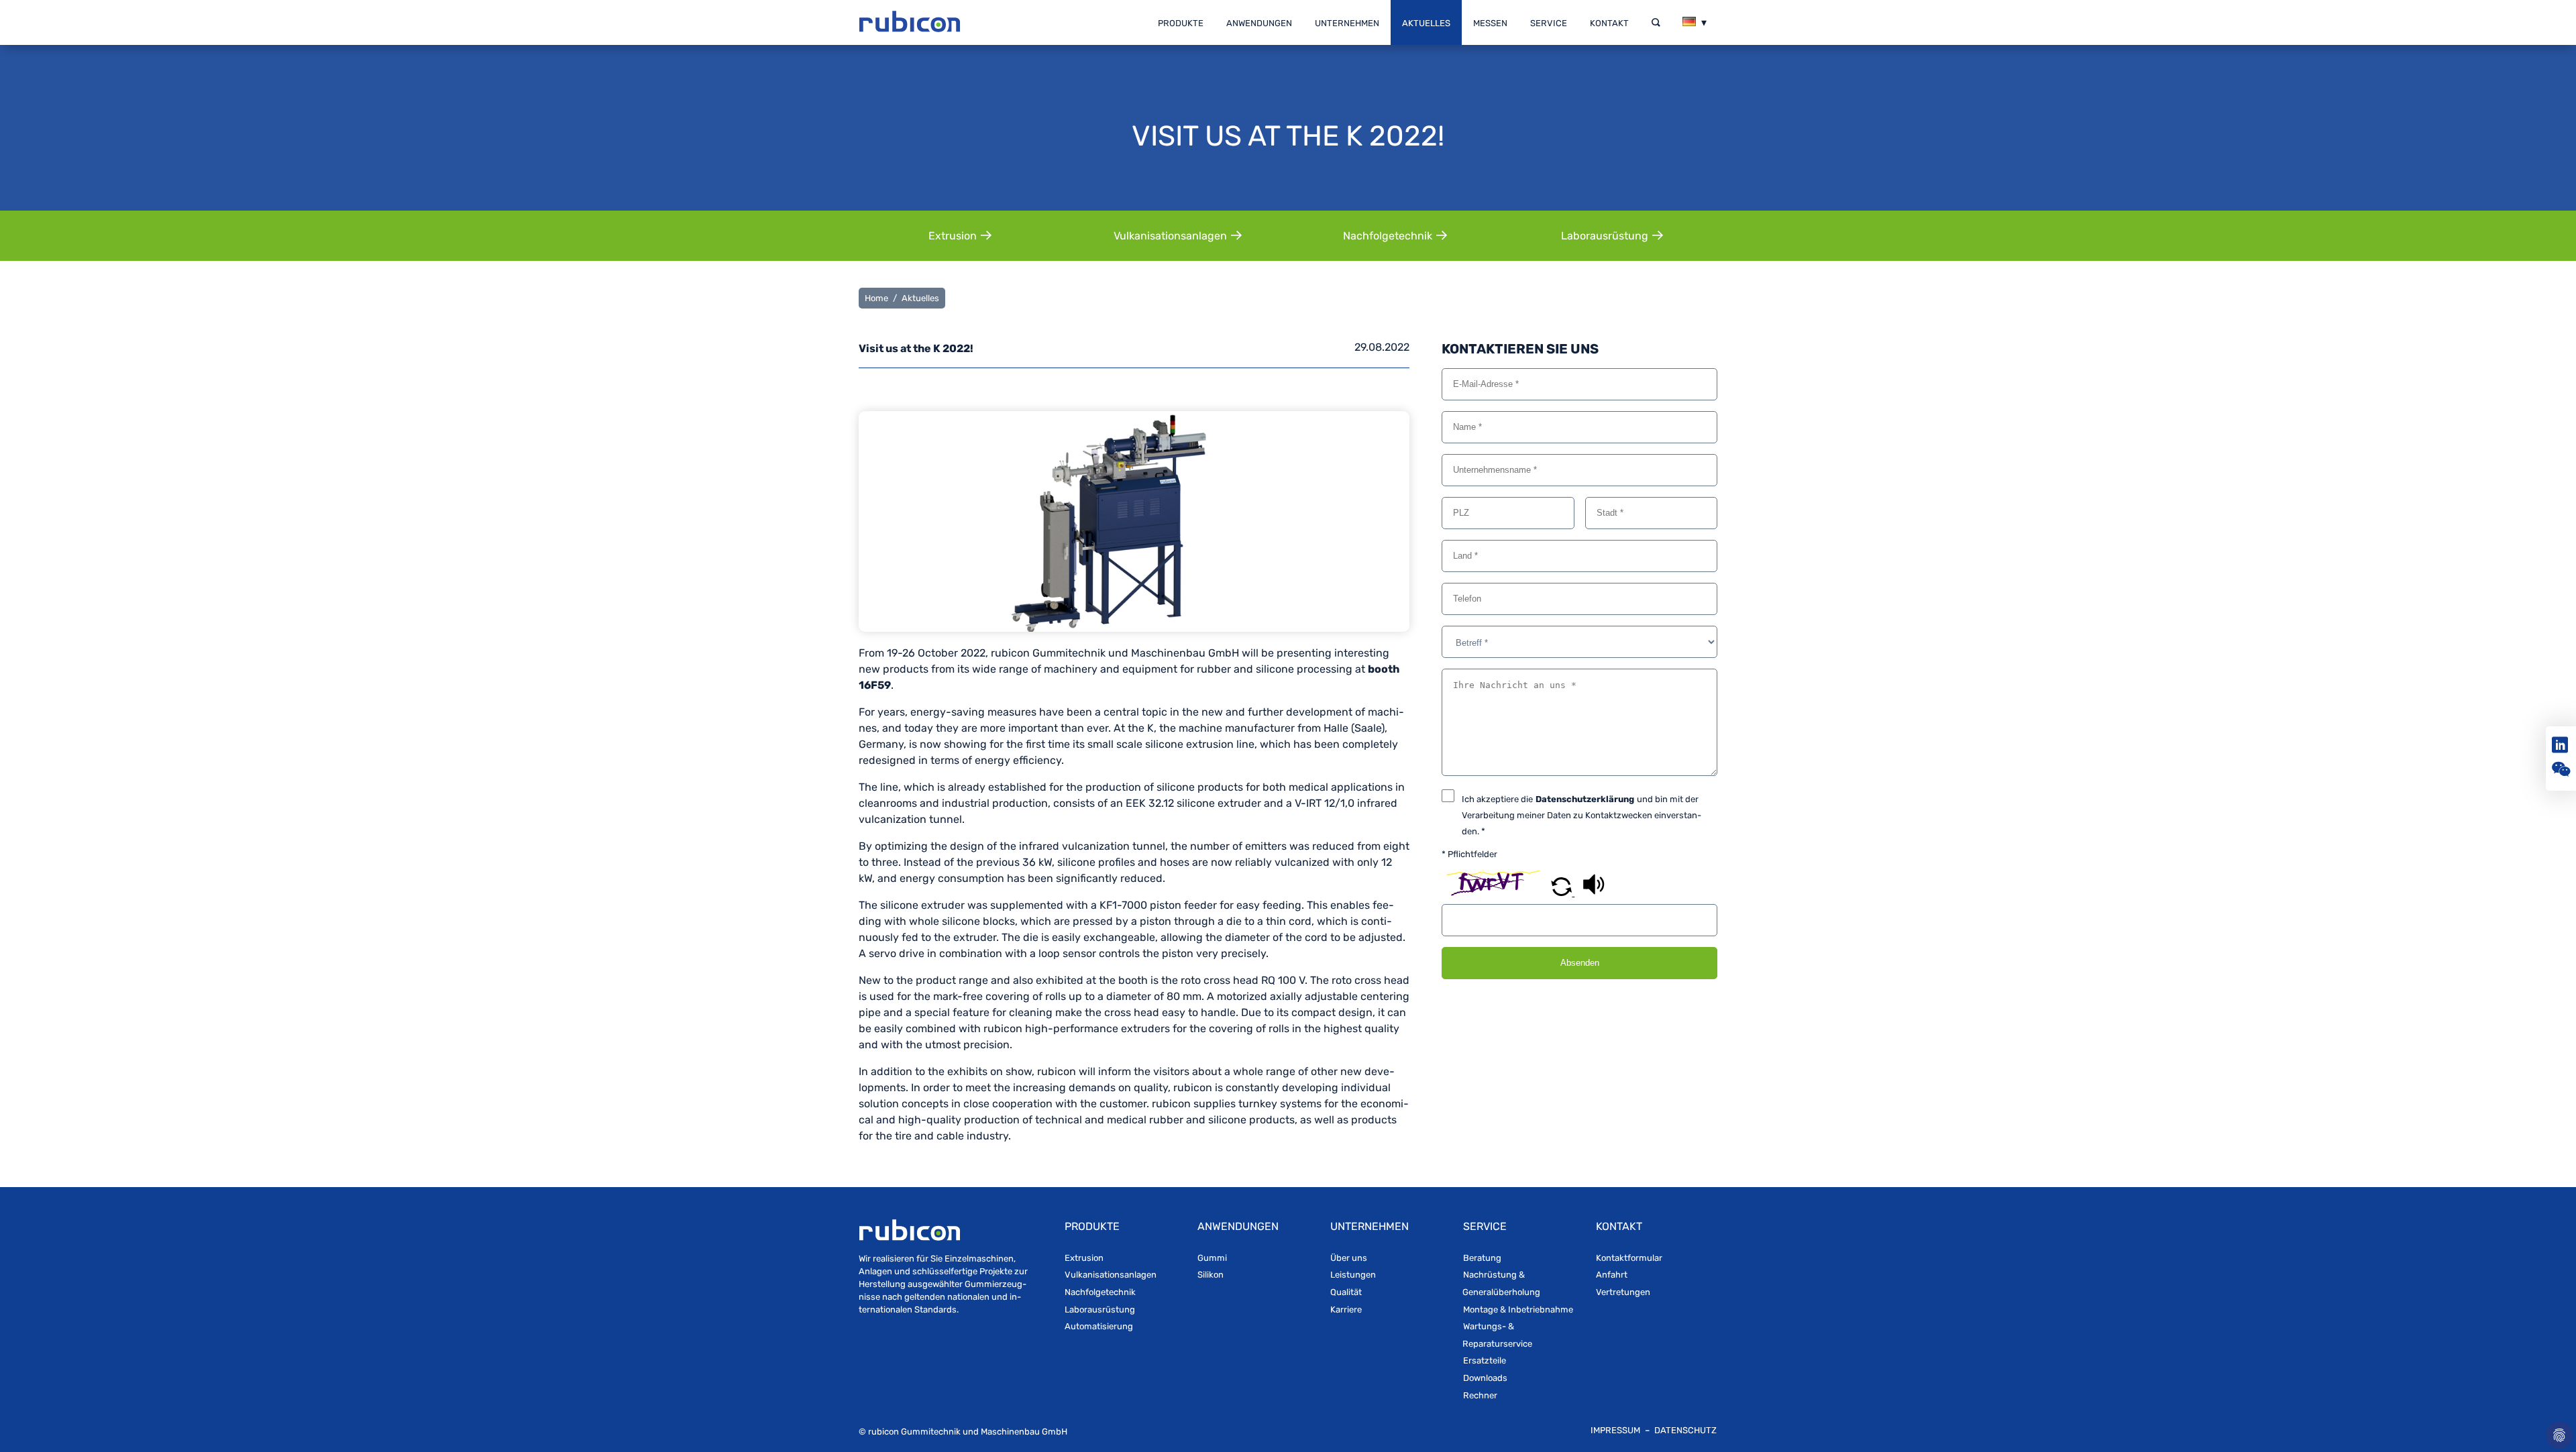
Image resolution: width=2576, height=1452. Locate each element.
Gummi (1212, 1258)
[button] (1563, 892)
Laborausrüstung (1100, 1309)
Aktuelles (1426, 23)
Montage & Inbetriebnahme (1518, 1309)
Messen (1490, 23)
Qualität (1346, 1292)
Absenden (1580, 963)
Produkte (1181, 23)
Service (1549, 23)
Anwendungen (1259, 23)
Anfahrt (1612, 1275)
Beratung (1482, 1258)
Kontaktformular (1629, 1258)
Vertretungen (1623, 1292)
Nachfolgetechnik (1100, 1292)
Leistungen (1353, 1275)
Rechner (1480, 1395)
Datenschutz (1685, 1430)
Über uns (1349, 1258)
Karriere (1346, 1309)
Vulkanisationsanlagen (1111, 1275)
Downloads (1485, 1378)
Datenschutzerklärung (1585, 799)
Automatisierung (1099, 1326)
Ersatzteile (1485, 1360)
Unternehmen (1347, 23)
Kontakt (1609, 23)
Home (876, 298)
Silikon (1211, 1275)
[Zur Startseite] (910, 23)
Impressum (1616, 1430)
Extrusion (1084, 1258)
